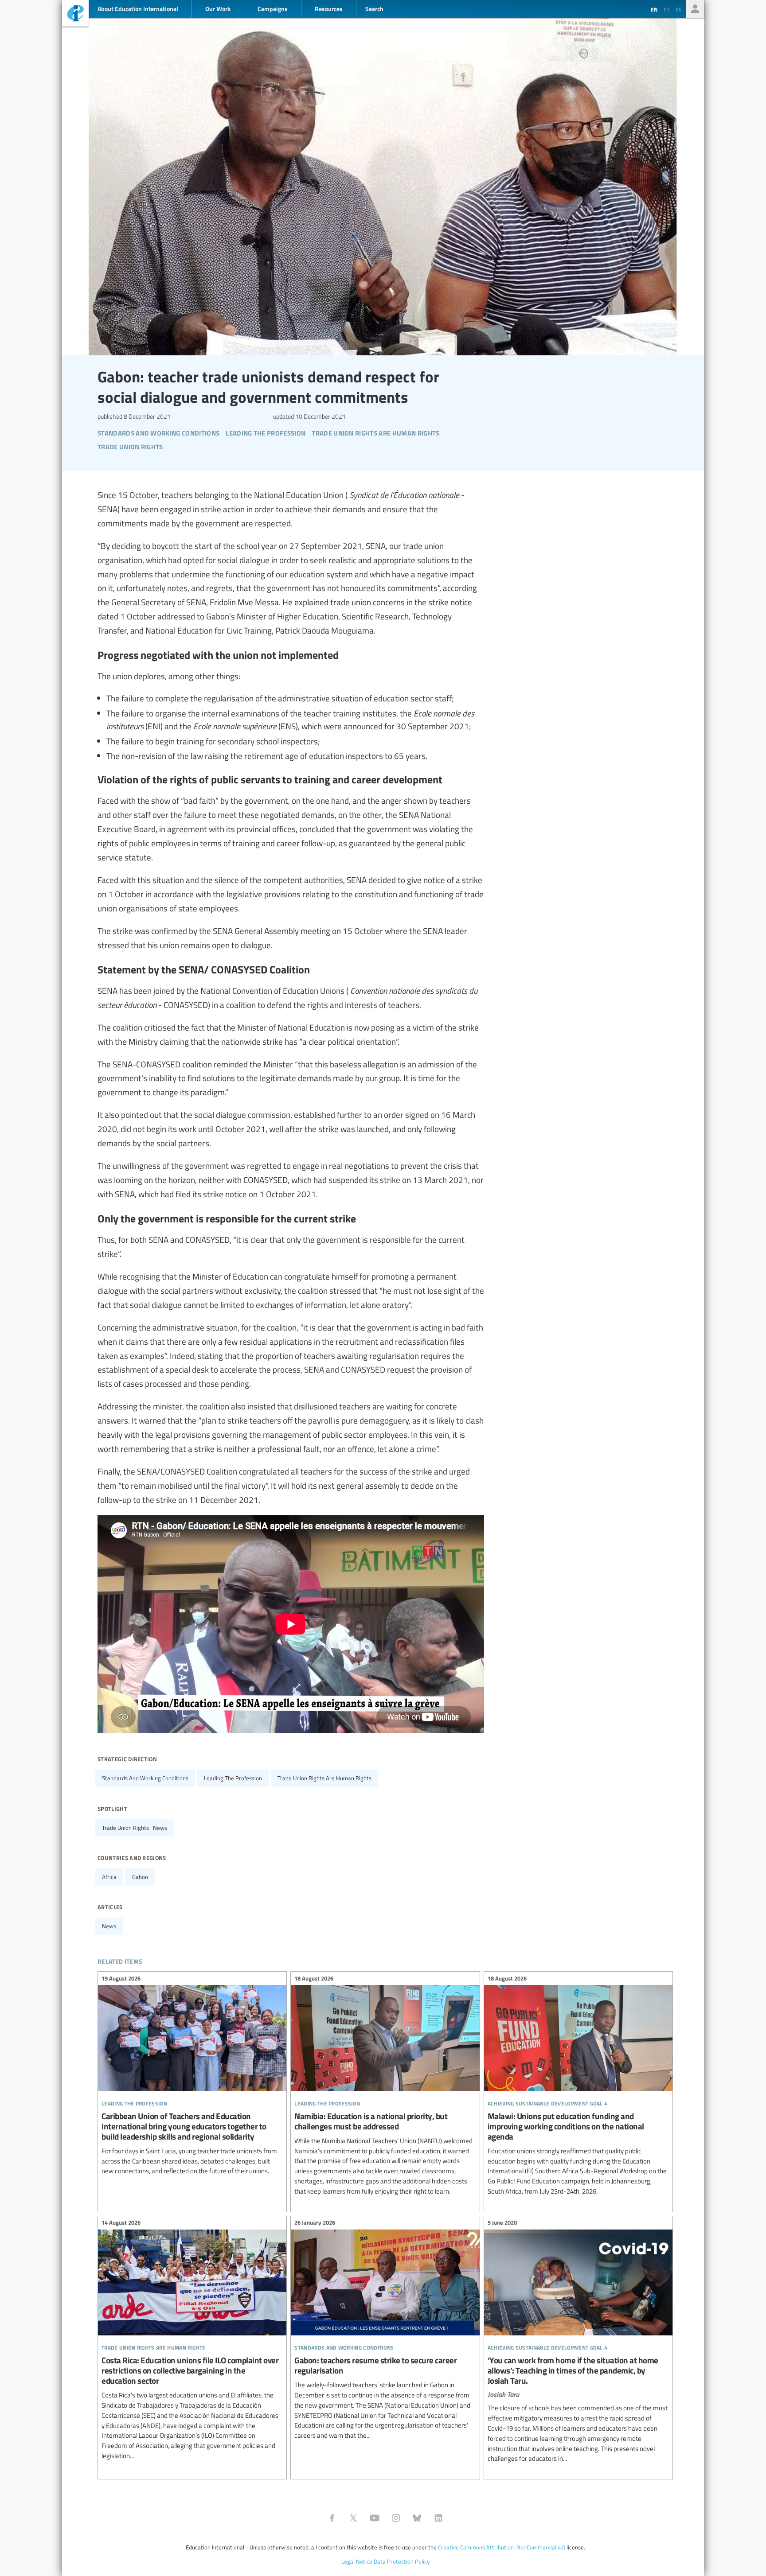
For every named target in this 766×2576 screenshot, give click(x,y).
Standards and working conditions (145, 1778)
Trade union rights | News (135, 1828)
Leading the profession (233, 1778)
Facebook (332, 2518)
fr (666, 9)
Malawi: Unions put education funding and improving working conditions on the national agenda (578, 2086)
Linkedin (438, 2518)
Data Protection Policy (402, 2561)
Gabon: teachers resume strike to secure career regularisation (385, 2331)
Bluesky (417, 2518)
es (679, 9)
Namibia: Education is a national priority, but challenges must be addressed (385, 2086)
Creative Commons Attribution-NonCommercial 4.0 (502, 2547)
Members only (695, 9)
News (109, 1926)
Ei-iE (75, 14)
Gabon (140, 1877)
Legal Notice (357, 2561)
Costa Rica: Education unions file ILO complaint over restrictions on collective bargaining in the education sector (192, 2341)
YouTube (375, 2518)
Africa (109, 1877)
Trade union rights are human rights (324, 1778)
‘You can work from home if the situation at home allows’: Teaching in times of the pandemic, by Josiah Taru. (578, 2342)
